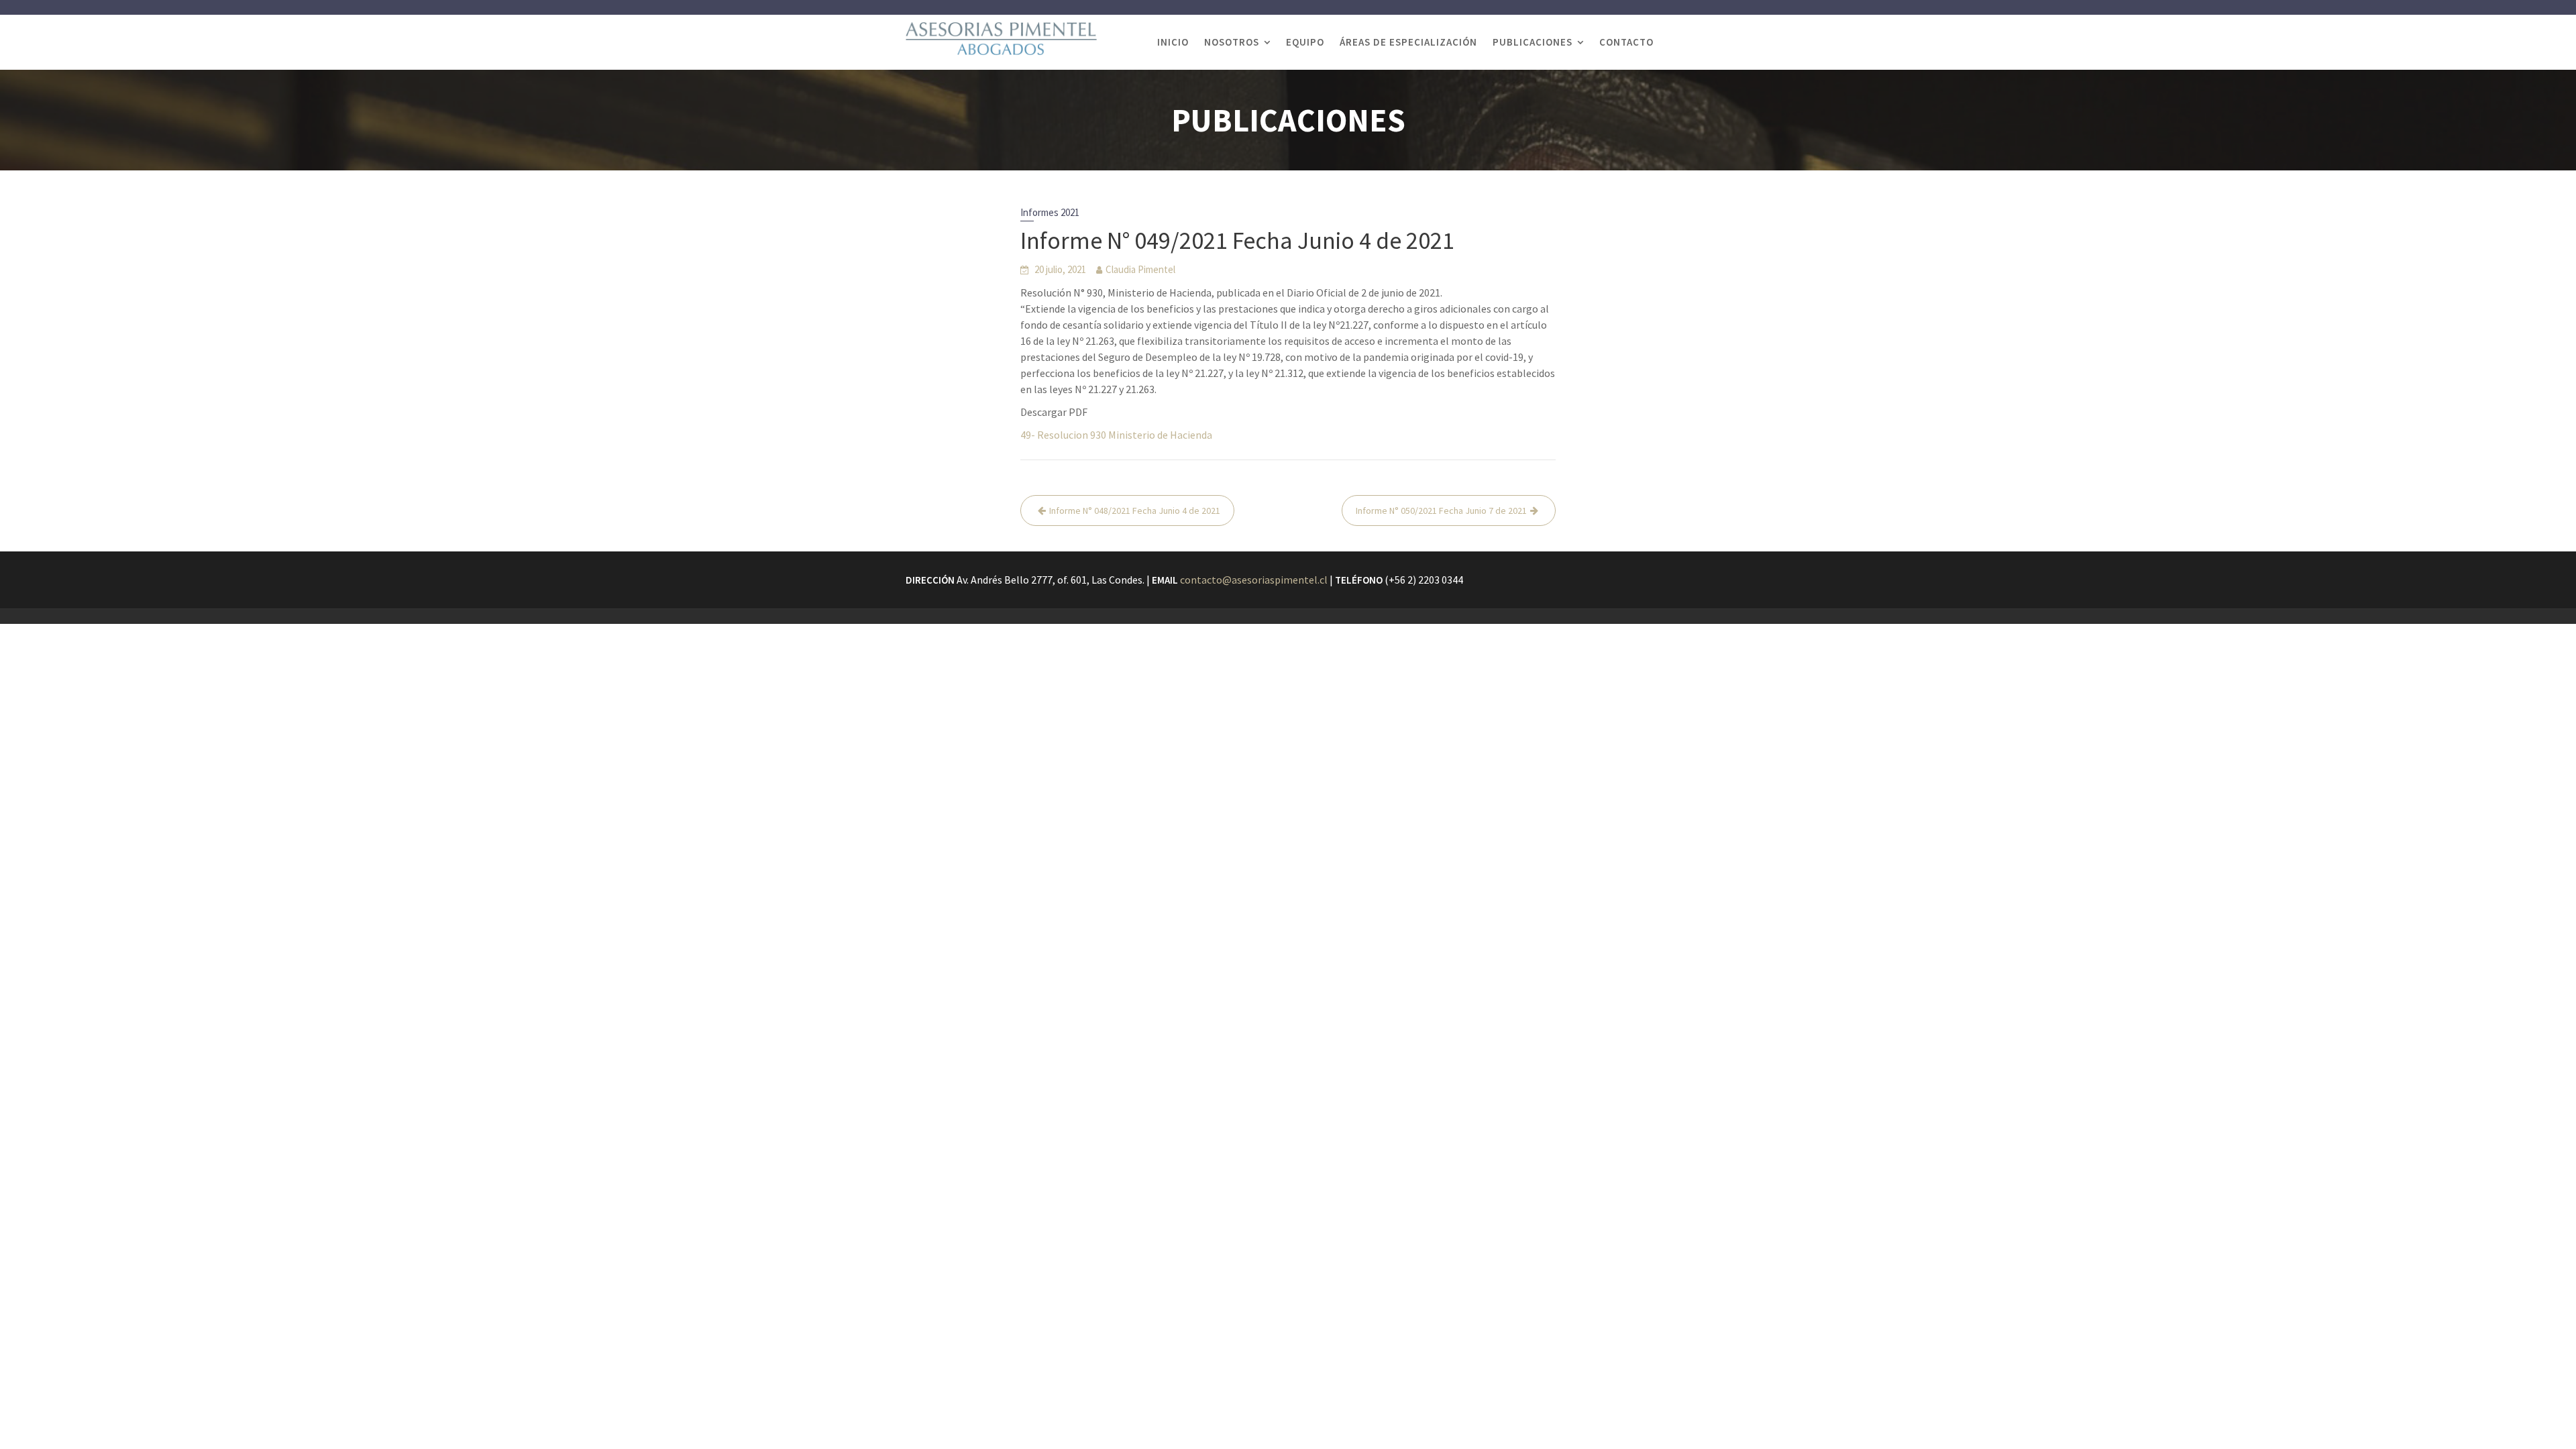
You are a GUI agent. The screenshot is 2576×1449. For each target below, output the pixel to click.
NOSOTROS (1232, 42)
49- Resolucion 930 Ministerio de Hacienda (1116, 435)
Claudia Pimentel (1140, 269)
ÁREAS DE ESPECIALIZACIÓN (1408, 42)
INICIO (1173, 42)
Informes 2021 (1050, 212)
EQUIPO (1305, 42)
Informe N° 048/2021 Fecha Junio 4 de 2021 (1135, 511)
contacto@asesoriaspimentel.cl (1254, 580)
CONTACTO (1626, 42)
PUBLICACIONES (1533, 42)
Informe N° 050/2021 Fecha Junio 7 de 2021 (1441, 511)
